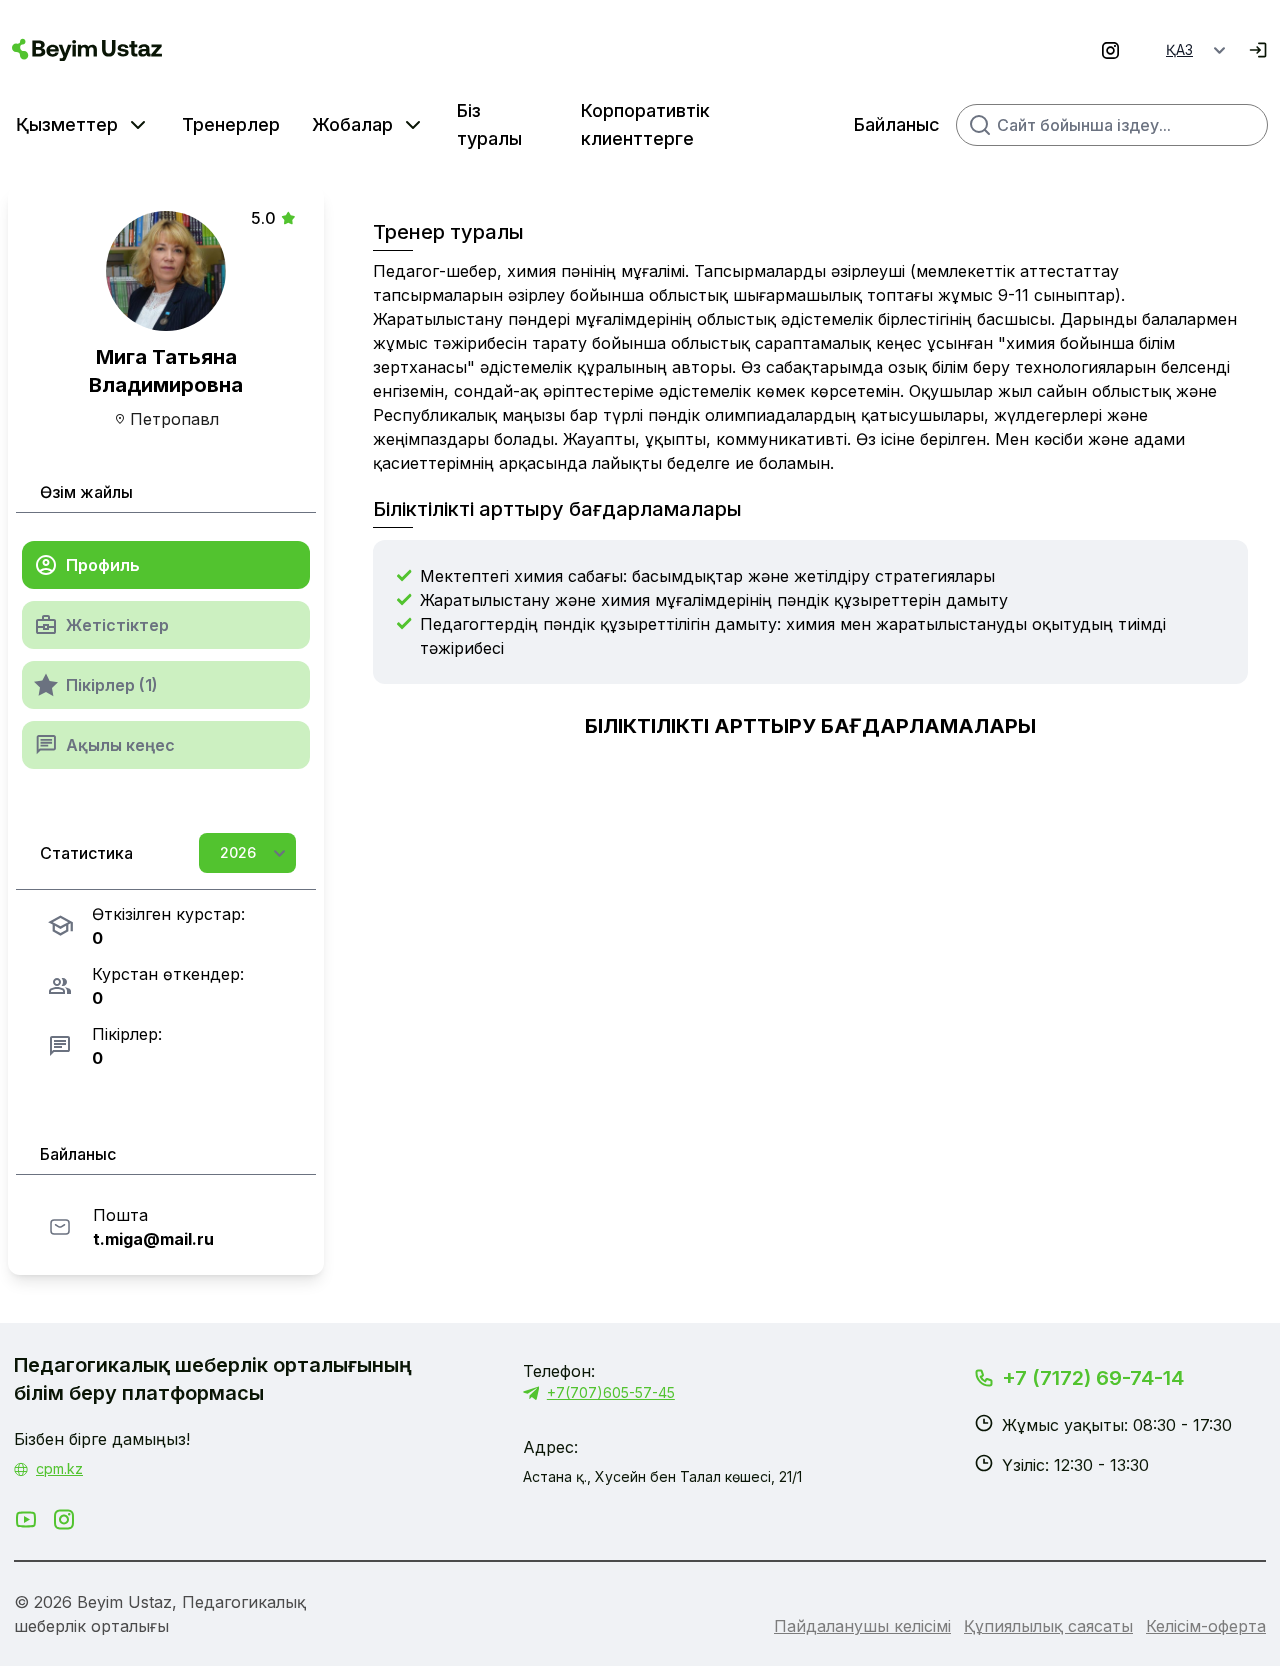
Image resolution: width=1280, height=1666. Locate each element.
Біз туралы (489, 124)
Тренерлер (231, 124)
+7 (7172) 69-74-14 (1093, 1378)
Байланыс (897, 124)
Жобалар (352, 124)
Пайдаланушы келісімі (862, 1626)
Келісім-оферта (1206, 1626)
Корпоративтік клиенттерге (645, 124)
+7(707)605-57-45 (611, 1392)
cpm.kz (59, 1468)
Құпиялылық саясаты (1048, 1626)
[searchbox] (1112, 125)
